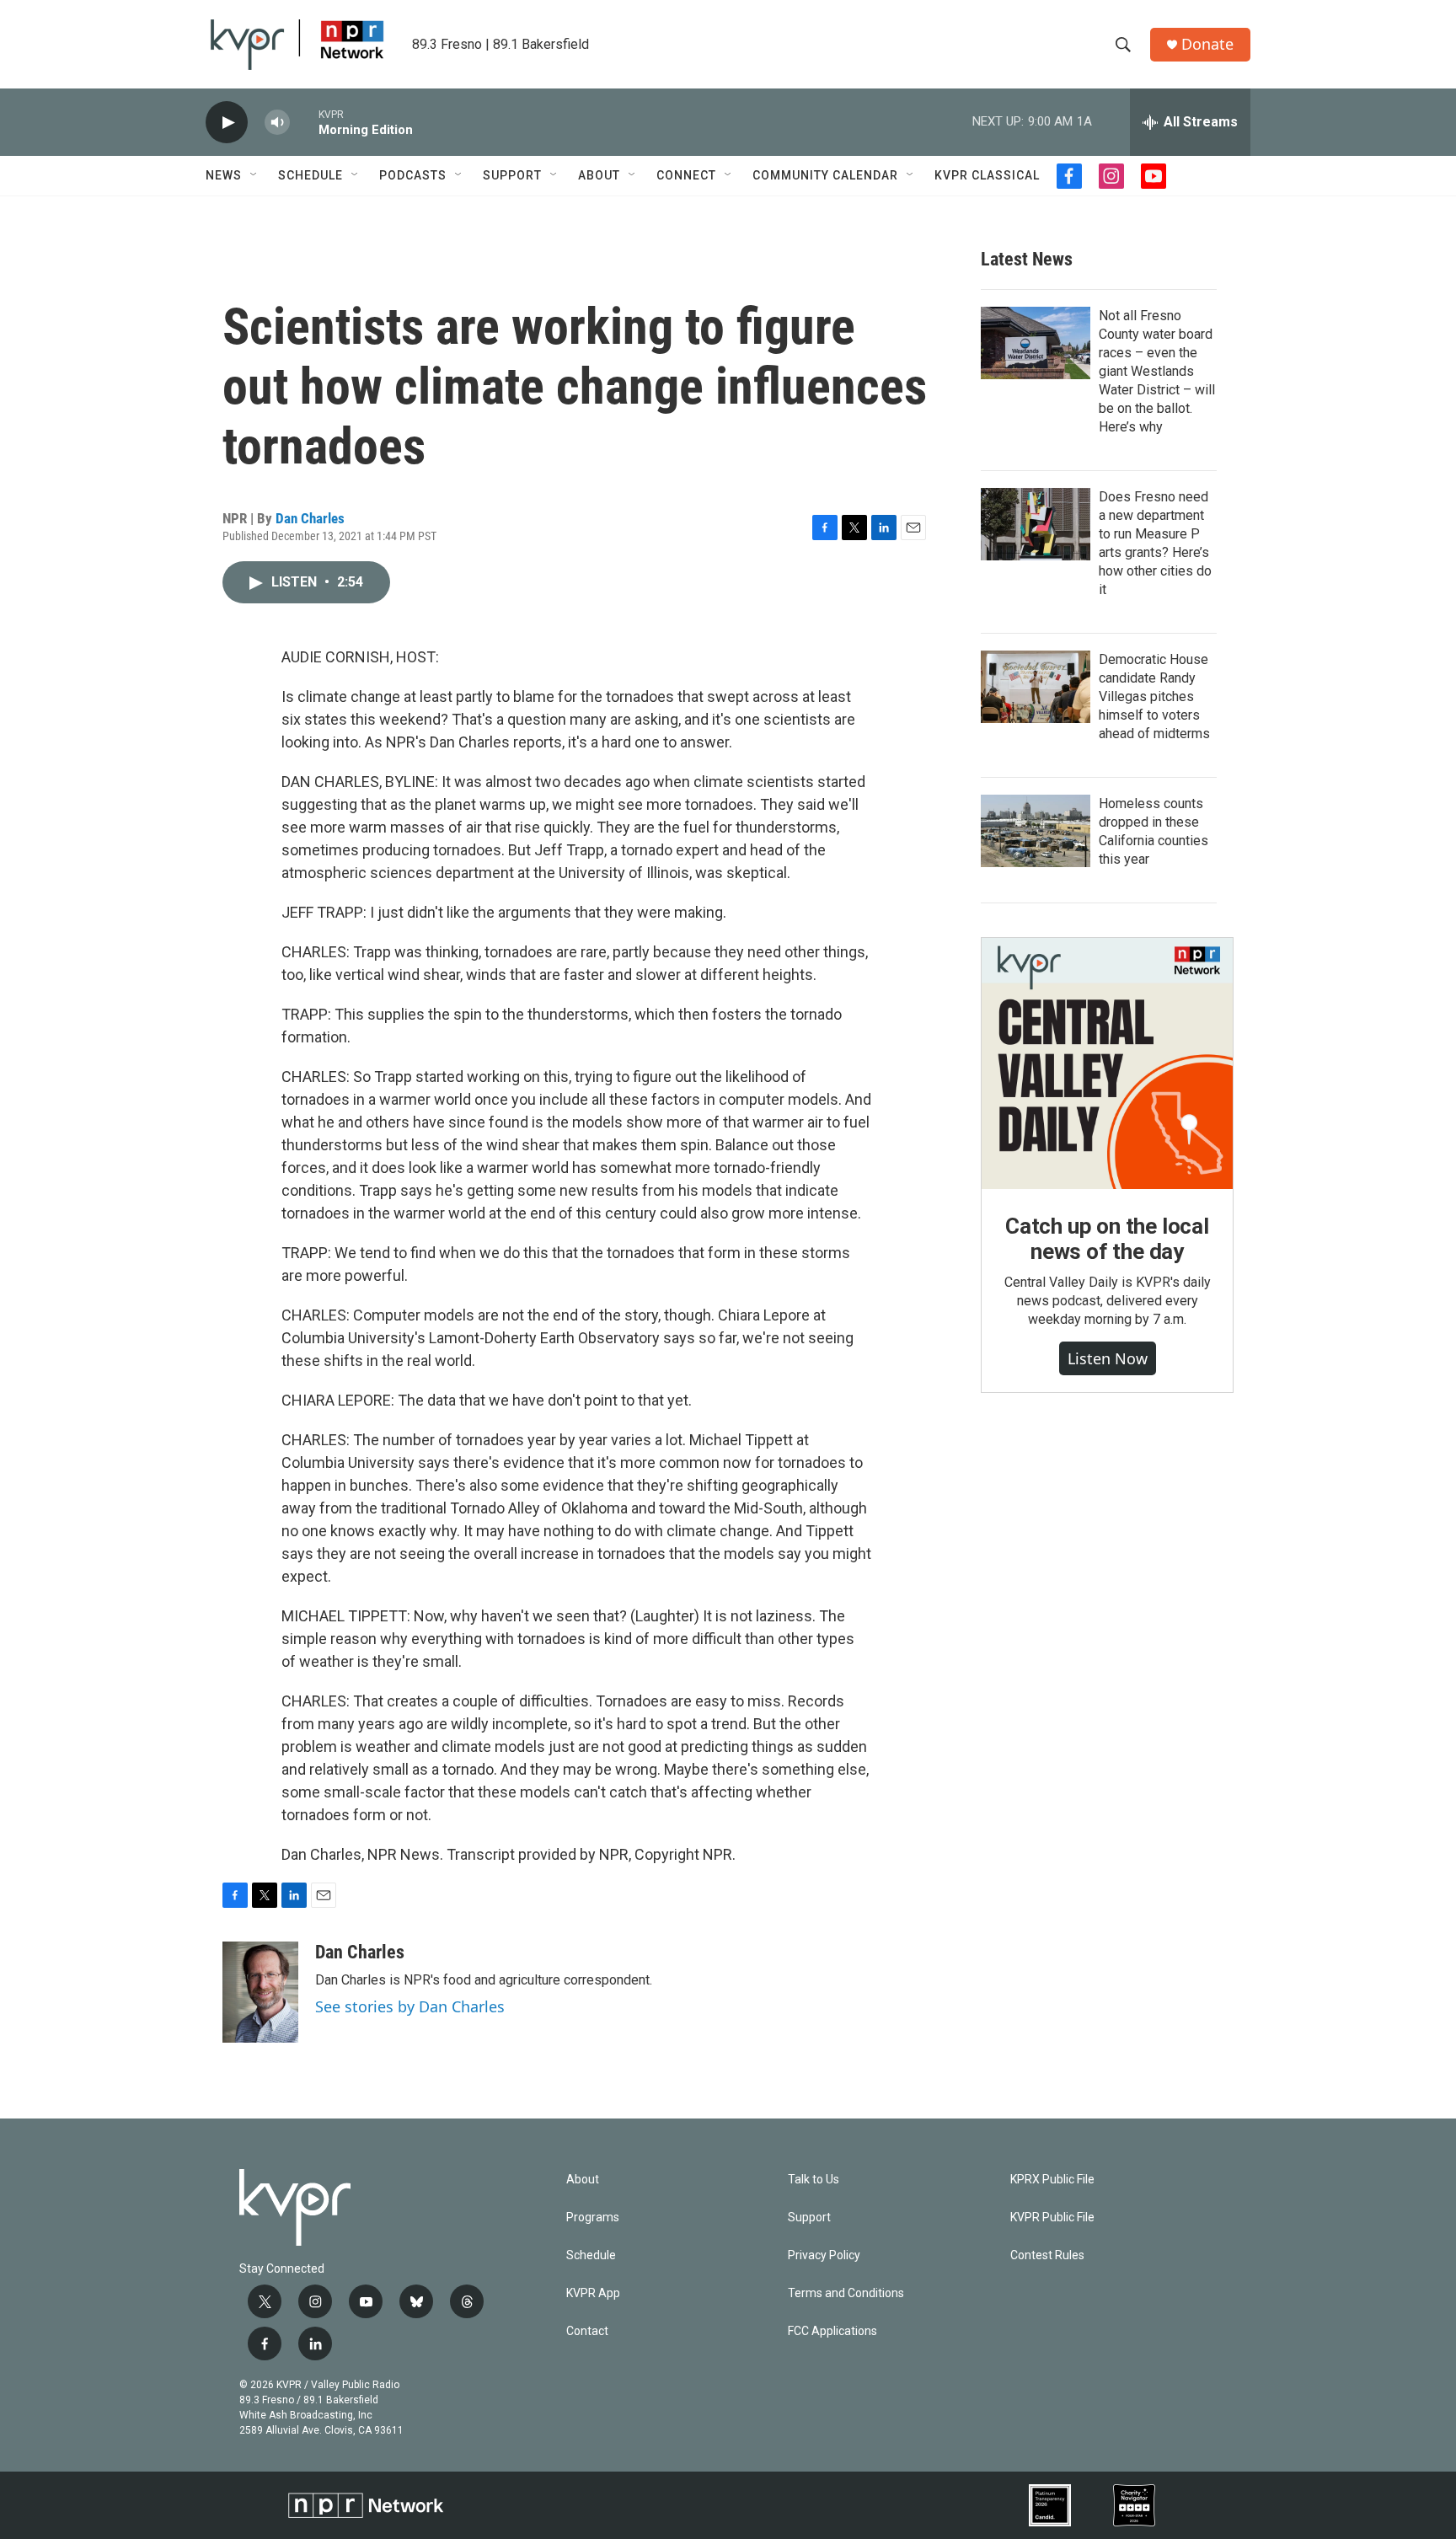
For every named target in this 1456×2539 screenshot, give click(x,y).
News (224, 175)
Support (512, 175)
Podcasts (413, 175)
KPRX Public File (1052, 2180)
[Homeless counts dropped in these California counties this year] (1036, 831)
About (599, 175)
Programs (593, 2218)
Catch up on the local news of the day (1107, 1239)
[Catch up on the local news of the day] (1107, 1063)
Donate (1207, 44)
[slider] (304, 122)
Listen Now (1108, 1358)
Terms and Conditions (846, 2293)
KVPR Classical (987, 175)
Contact (587, 2331)
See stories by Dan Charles (410, 2006)
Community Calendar (825, 175)
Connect (686, 175)
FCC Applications (832, 2331)
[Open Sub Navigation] (254, 175)
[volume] (277, 123)
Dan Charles (310, 518)
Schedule (310, 175)
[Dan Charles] (260, 1992)
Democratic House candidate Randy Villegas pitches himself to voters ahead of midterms (1154, 696)
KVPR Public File (1052, 2218)
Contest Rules (1047, 2255)
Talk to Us (814, 2180)
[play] (227, 123)
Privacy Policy (824, 2255)
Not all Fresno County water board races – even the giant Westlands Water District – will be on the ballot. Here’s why (1157, 371)
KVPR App (593, 2293)
